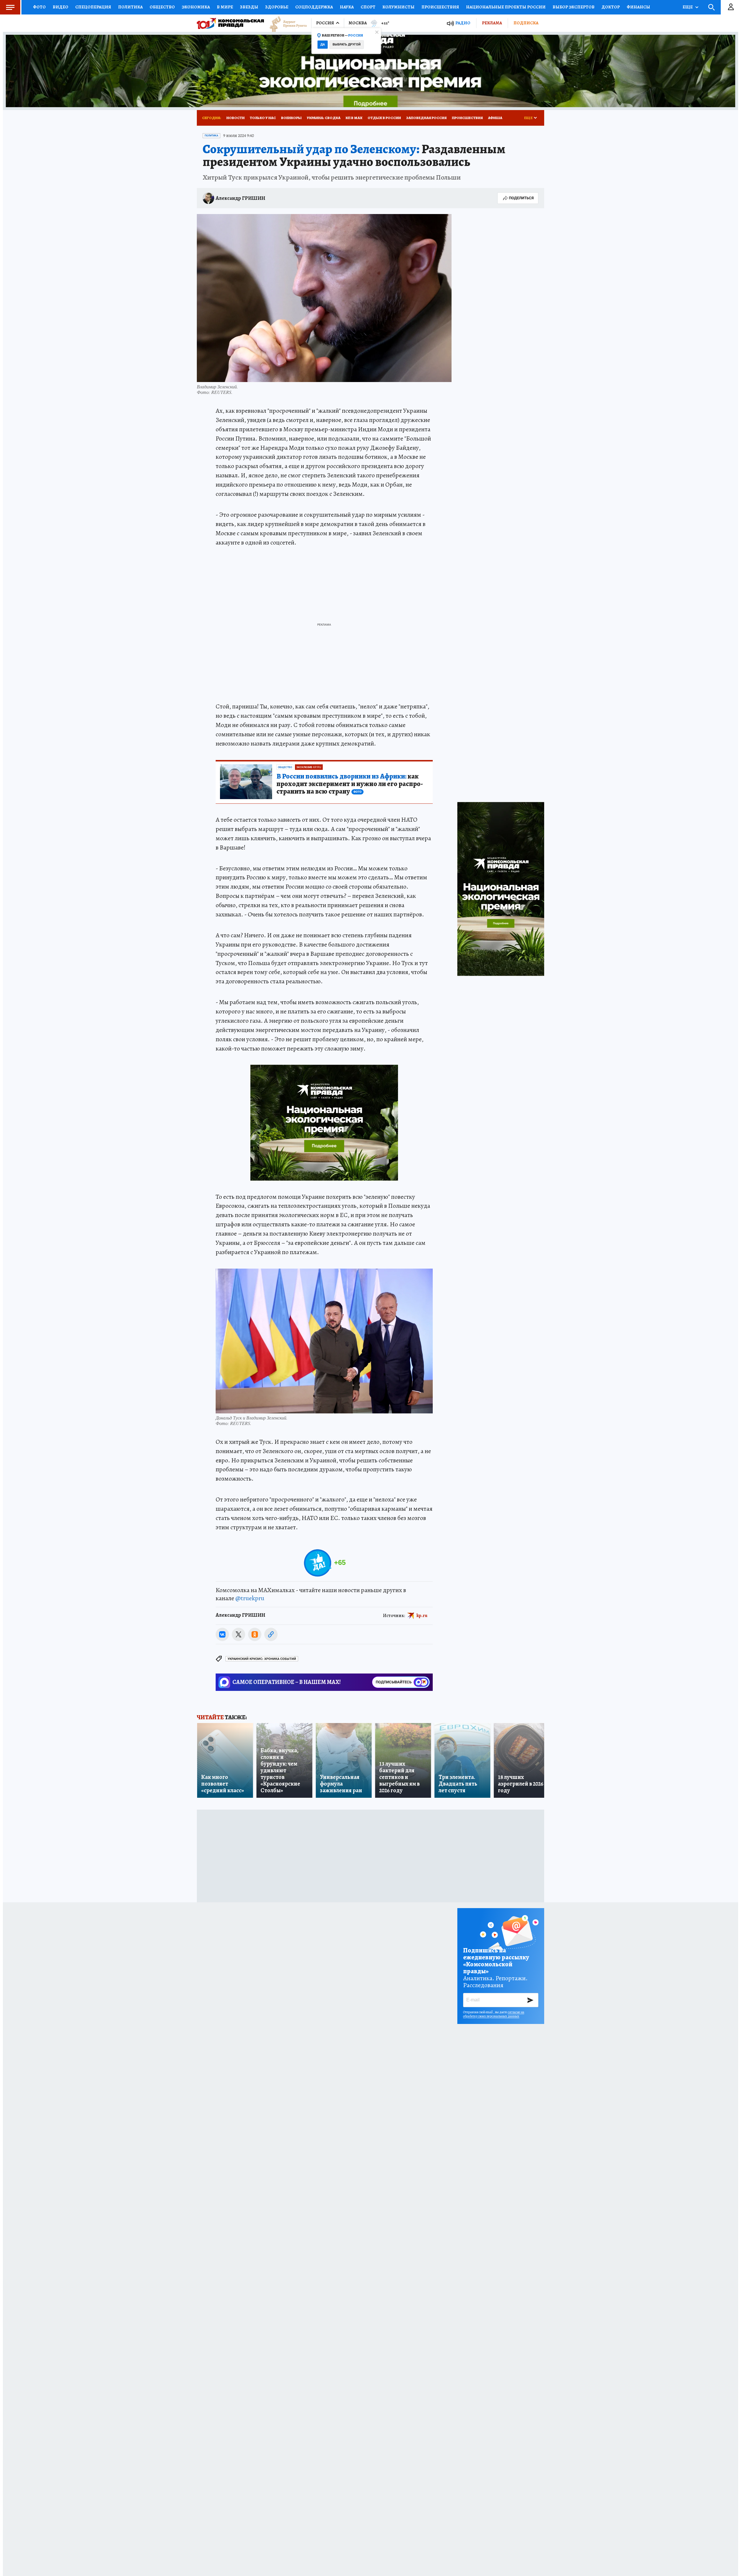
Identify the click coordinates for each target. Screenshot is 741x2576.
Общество (162, 7)
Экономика (196, 7)
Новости (235, 118)
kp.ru (422, 1616)
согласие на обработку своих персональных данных (494, 2014)
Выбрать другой (347, 44)
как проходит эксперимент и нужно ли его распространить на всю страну (350, 784)
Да (323, 44)
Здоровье (277, 7)
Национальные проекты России (506, 7)
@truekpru (250, 1598)
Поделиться (521, 198)
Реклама (492, 23)
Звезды (249, 7)
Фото (39, 7)
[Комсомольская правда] (230, 23)
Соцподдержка (314, 7)
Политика (130, 7)
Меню (10, 7)
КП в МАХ (354, 118)
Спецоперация (93, 7)
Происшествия (440, 7)
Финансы (638, 7)
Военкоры (291, 118)
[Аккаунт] (731, 7)
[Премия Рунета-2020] (285, 23)
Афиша (495, 118)
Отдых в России (384, 118)
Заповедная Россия (426, 118)
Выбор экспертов (574, 7)
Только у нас (263, 118)
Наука (347, 7)
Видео (60, 7)
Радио (463, 23)
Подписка (526, 23)
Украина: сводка (324, 118)
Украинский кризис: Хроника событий (262, 1659)
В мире (225, 7)
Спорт (368, 7)
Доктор (611, 7)
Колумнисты (398, 7)
